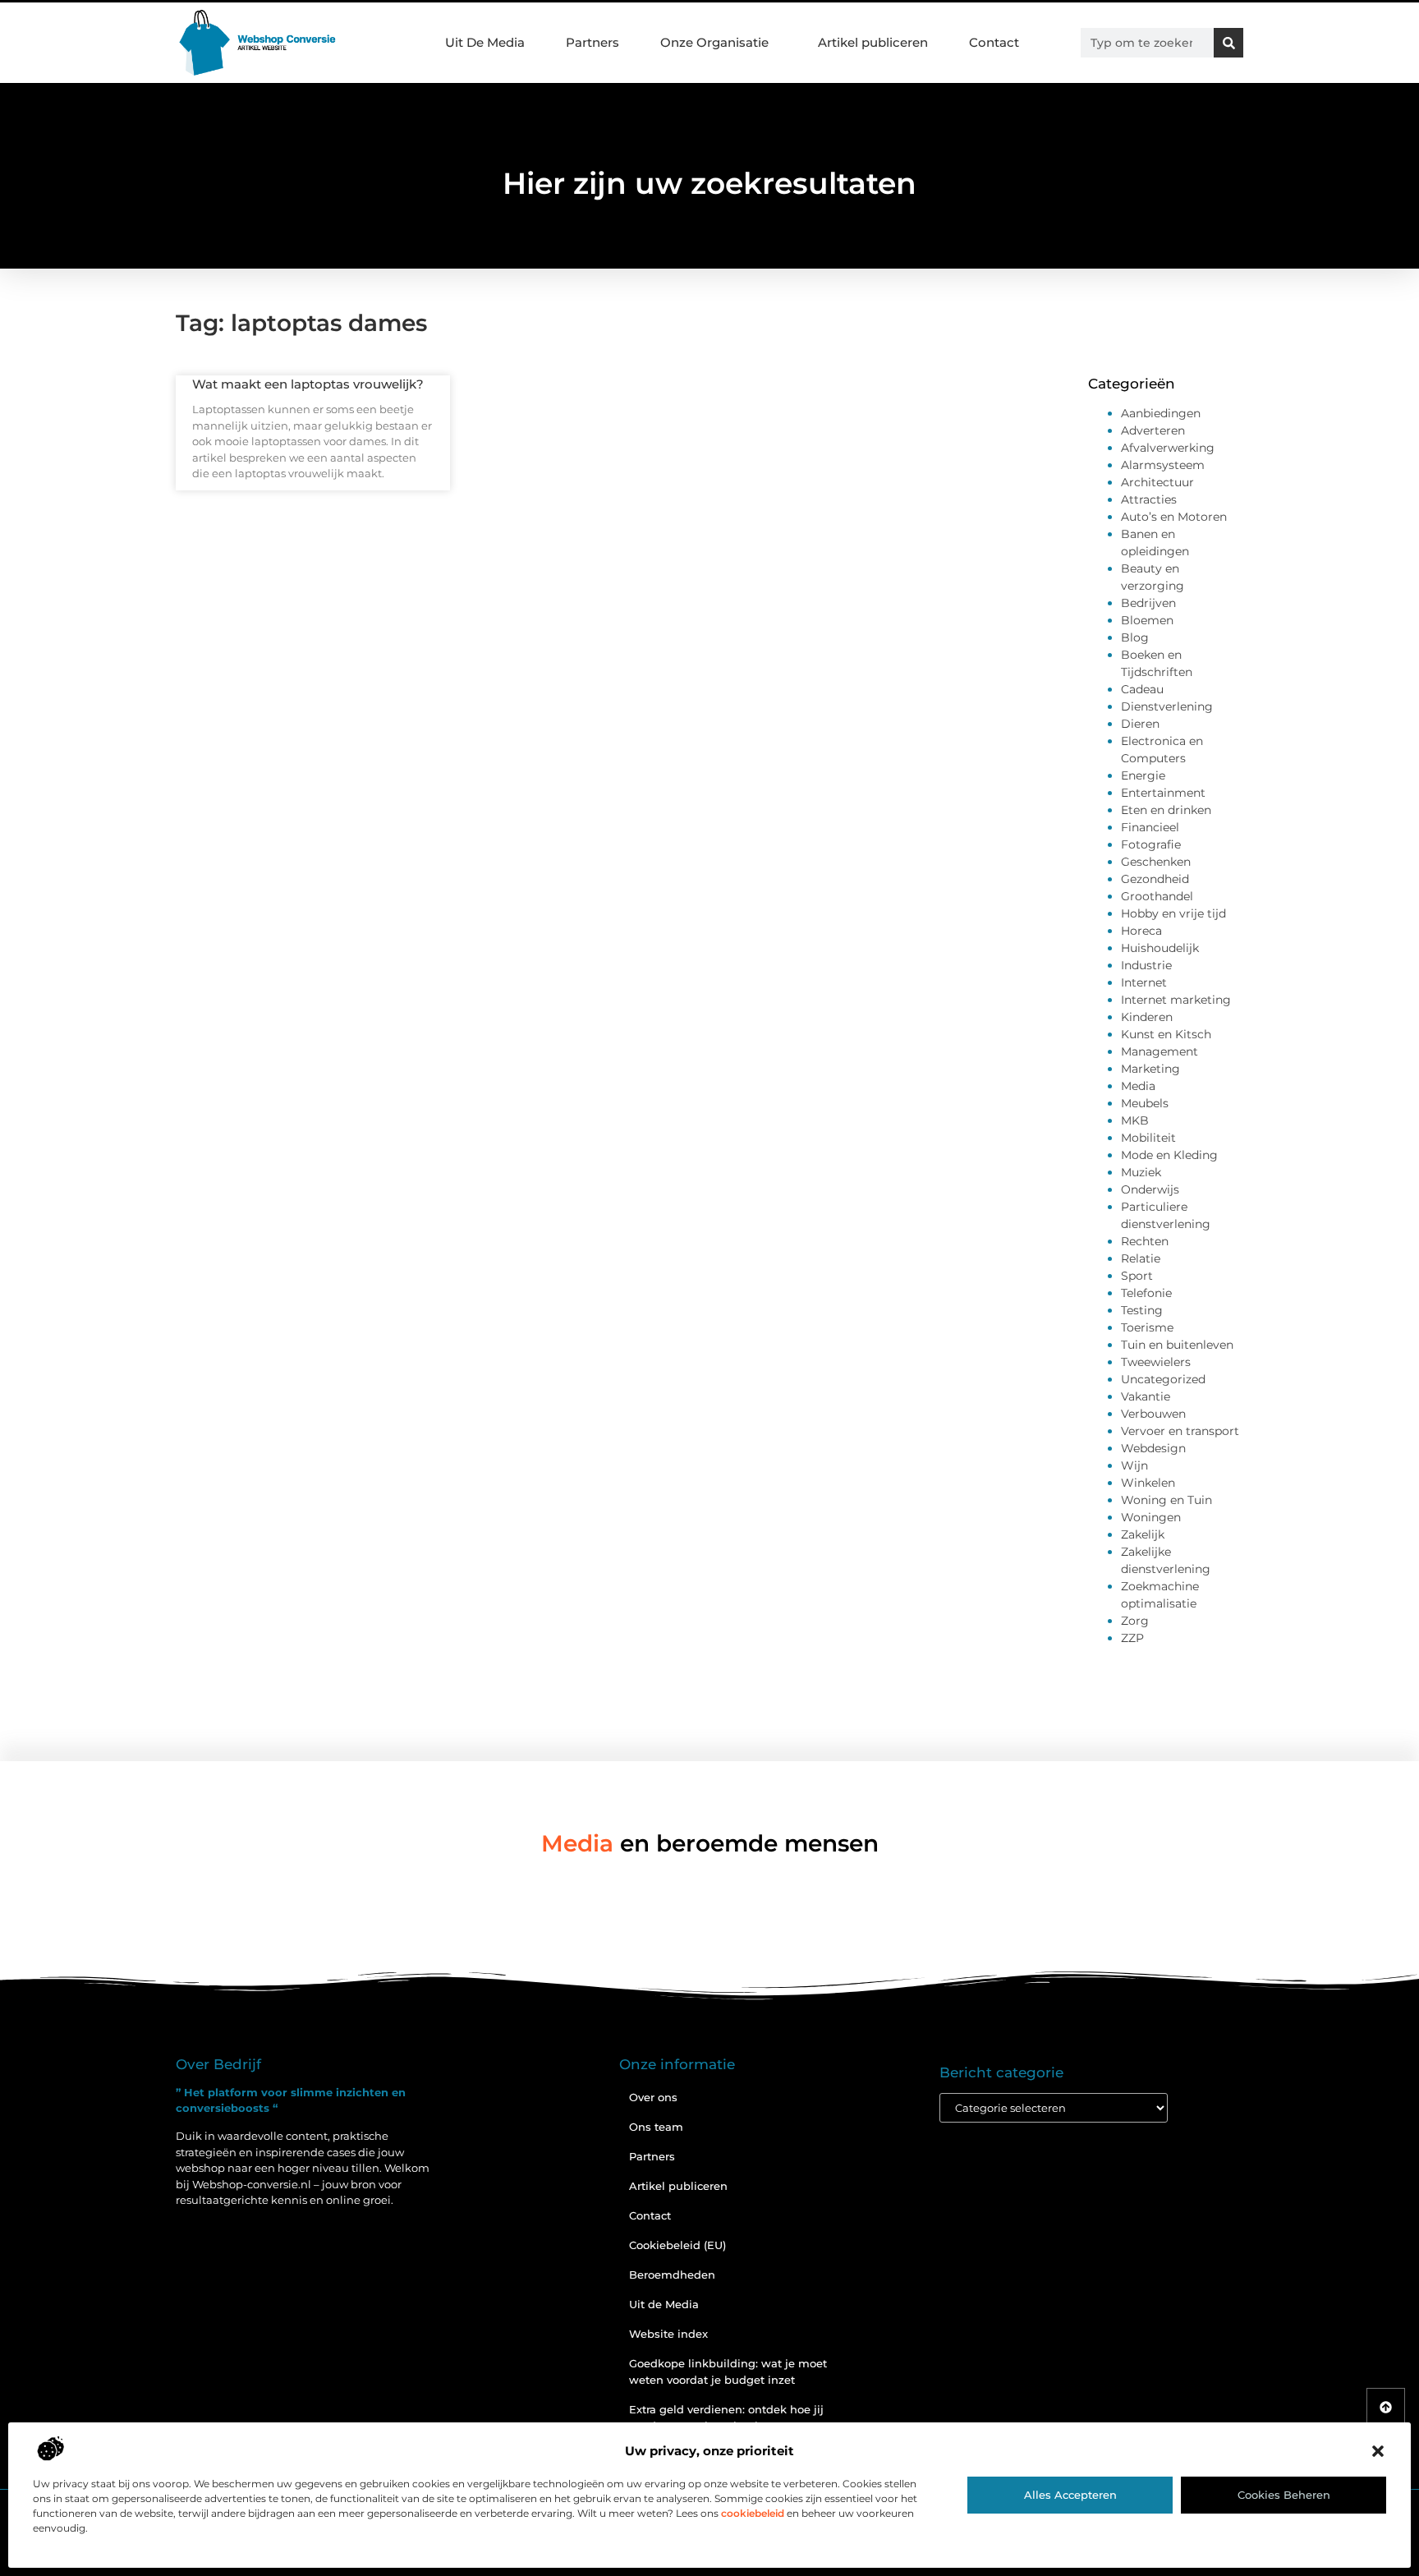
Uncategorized (1163, 1379)
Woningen (1151, 1517)
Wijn (1134, 1465)
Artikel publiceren (873, 42)
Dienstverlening (1167, 706)
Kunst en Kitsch (1166, 1034)
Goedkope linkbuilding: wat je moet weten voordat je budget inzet (728, 2371)
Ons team (656, 2127)
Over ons (653, 2097)
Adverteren (1153, 430)
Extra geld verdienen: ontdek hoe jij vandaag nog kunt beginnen (726, 2417)
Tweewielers (1156, 1362)
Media (1138, 1086)
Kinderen (1147, 1017)
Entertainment (1163, 793)
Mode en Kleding (1169, 1155)
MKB (1135, 1120)
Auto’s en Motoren (1174, 517)
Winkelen (1148, 1483)
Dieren (1140, 724)
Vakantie (1146, 1396)
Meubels (1145, 1103)
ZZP (1132, 1638)
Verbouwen (1153, 1414)
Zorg (1135, 1621)
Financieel (1150, 827)
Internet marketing (1176, 1000)
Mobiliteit (1148, 1138)
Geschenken (1156, 862)
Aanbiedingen (1161, 413)
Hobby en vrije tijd (1173, 913)
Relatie (1141, 1258)
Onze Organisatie (714, 42)
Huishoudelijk (1160, 948)
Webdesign (1153, 1448)
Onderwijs (1150, 1189)
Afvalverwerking (1168, 448)
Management (1160, 1051)
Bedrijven (1148, 603)
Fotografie (1151, 844)
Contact (994, 42)
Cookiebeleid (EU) (677, 2245)
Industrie (1146, 965)
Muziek (1141, 1172)
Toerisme (1147, 1327)
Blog (1135, 637)
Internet (1144, 982)
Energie (1143, 775)
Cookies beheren (1284, 2495)
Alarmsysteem (1163, 465)
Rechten (1145, 1241)
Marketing (1150, 1069)
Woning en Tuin (1166, 1500)
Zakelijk (1143, 1534)
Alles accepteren (1070, 2495)
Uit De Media (485, 42)
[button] (1378, 2451)
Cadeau (1142, 689)
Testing (1142, 1310)
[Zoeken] (1228, 43)
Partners (592, 42)
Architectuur (1157, 482)
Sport (1137, 1276)
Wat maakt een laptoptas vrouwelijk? (308, 384)
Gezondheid (1155, 879)
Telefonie (1146, 1293)
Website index (668, 2334)
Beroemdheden (672, 2275)
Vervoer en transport (1180, 1431)
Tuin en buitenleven (1177, 1345)
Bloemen (1147, 620)
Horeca (1141, 931)
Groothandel (1157, 896)
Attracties (1149, 499)
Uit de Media (664, 2304)
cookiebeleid (753, 2513)
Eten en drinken (1166, 810)
